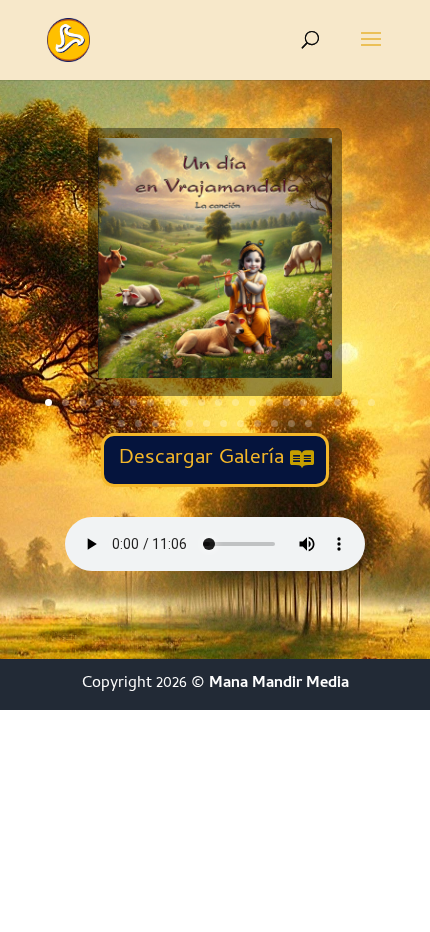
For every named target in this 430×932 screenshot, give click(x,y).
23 (155, 423)
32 (308, 423)
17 (320, 402)
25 (189, 423)
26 (206, 423)
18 (337, 402)
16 (303, 402)
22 (138, 423)
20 (371, 402)
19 (354, 402)
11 (218, 402)
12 (235, 402)
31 (291, 423)
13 (252, 402)
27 (223, 423)
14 (269, 402)
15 (286, 402)
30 (274, 423)
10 (201, 402)
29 (257, 423)
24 (172, 423)
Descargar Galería (201, 459)
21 (121, 423)
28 (240, 423)
